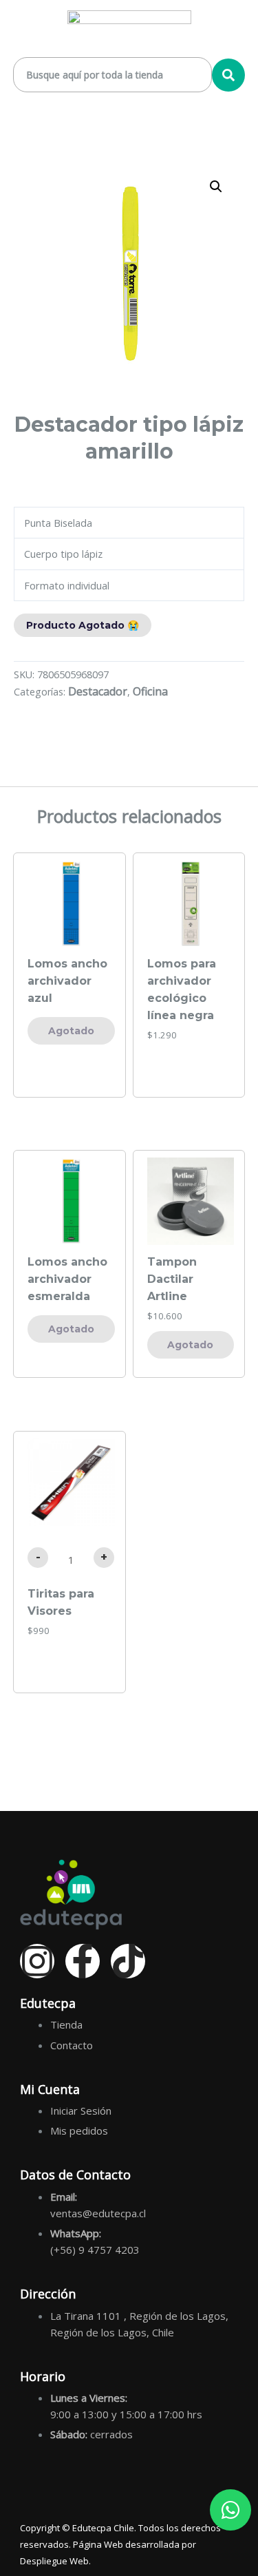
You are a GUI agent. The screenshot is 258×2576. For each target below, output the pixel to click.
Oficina (150, 691)
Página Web (98, 2544)
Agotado (71, 1031)
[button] (216, 187)
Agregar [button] (191, 1065)
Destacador (98, 691)
